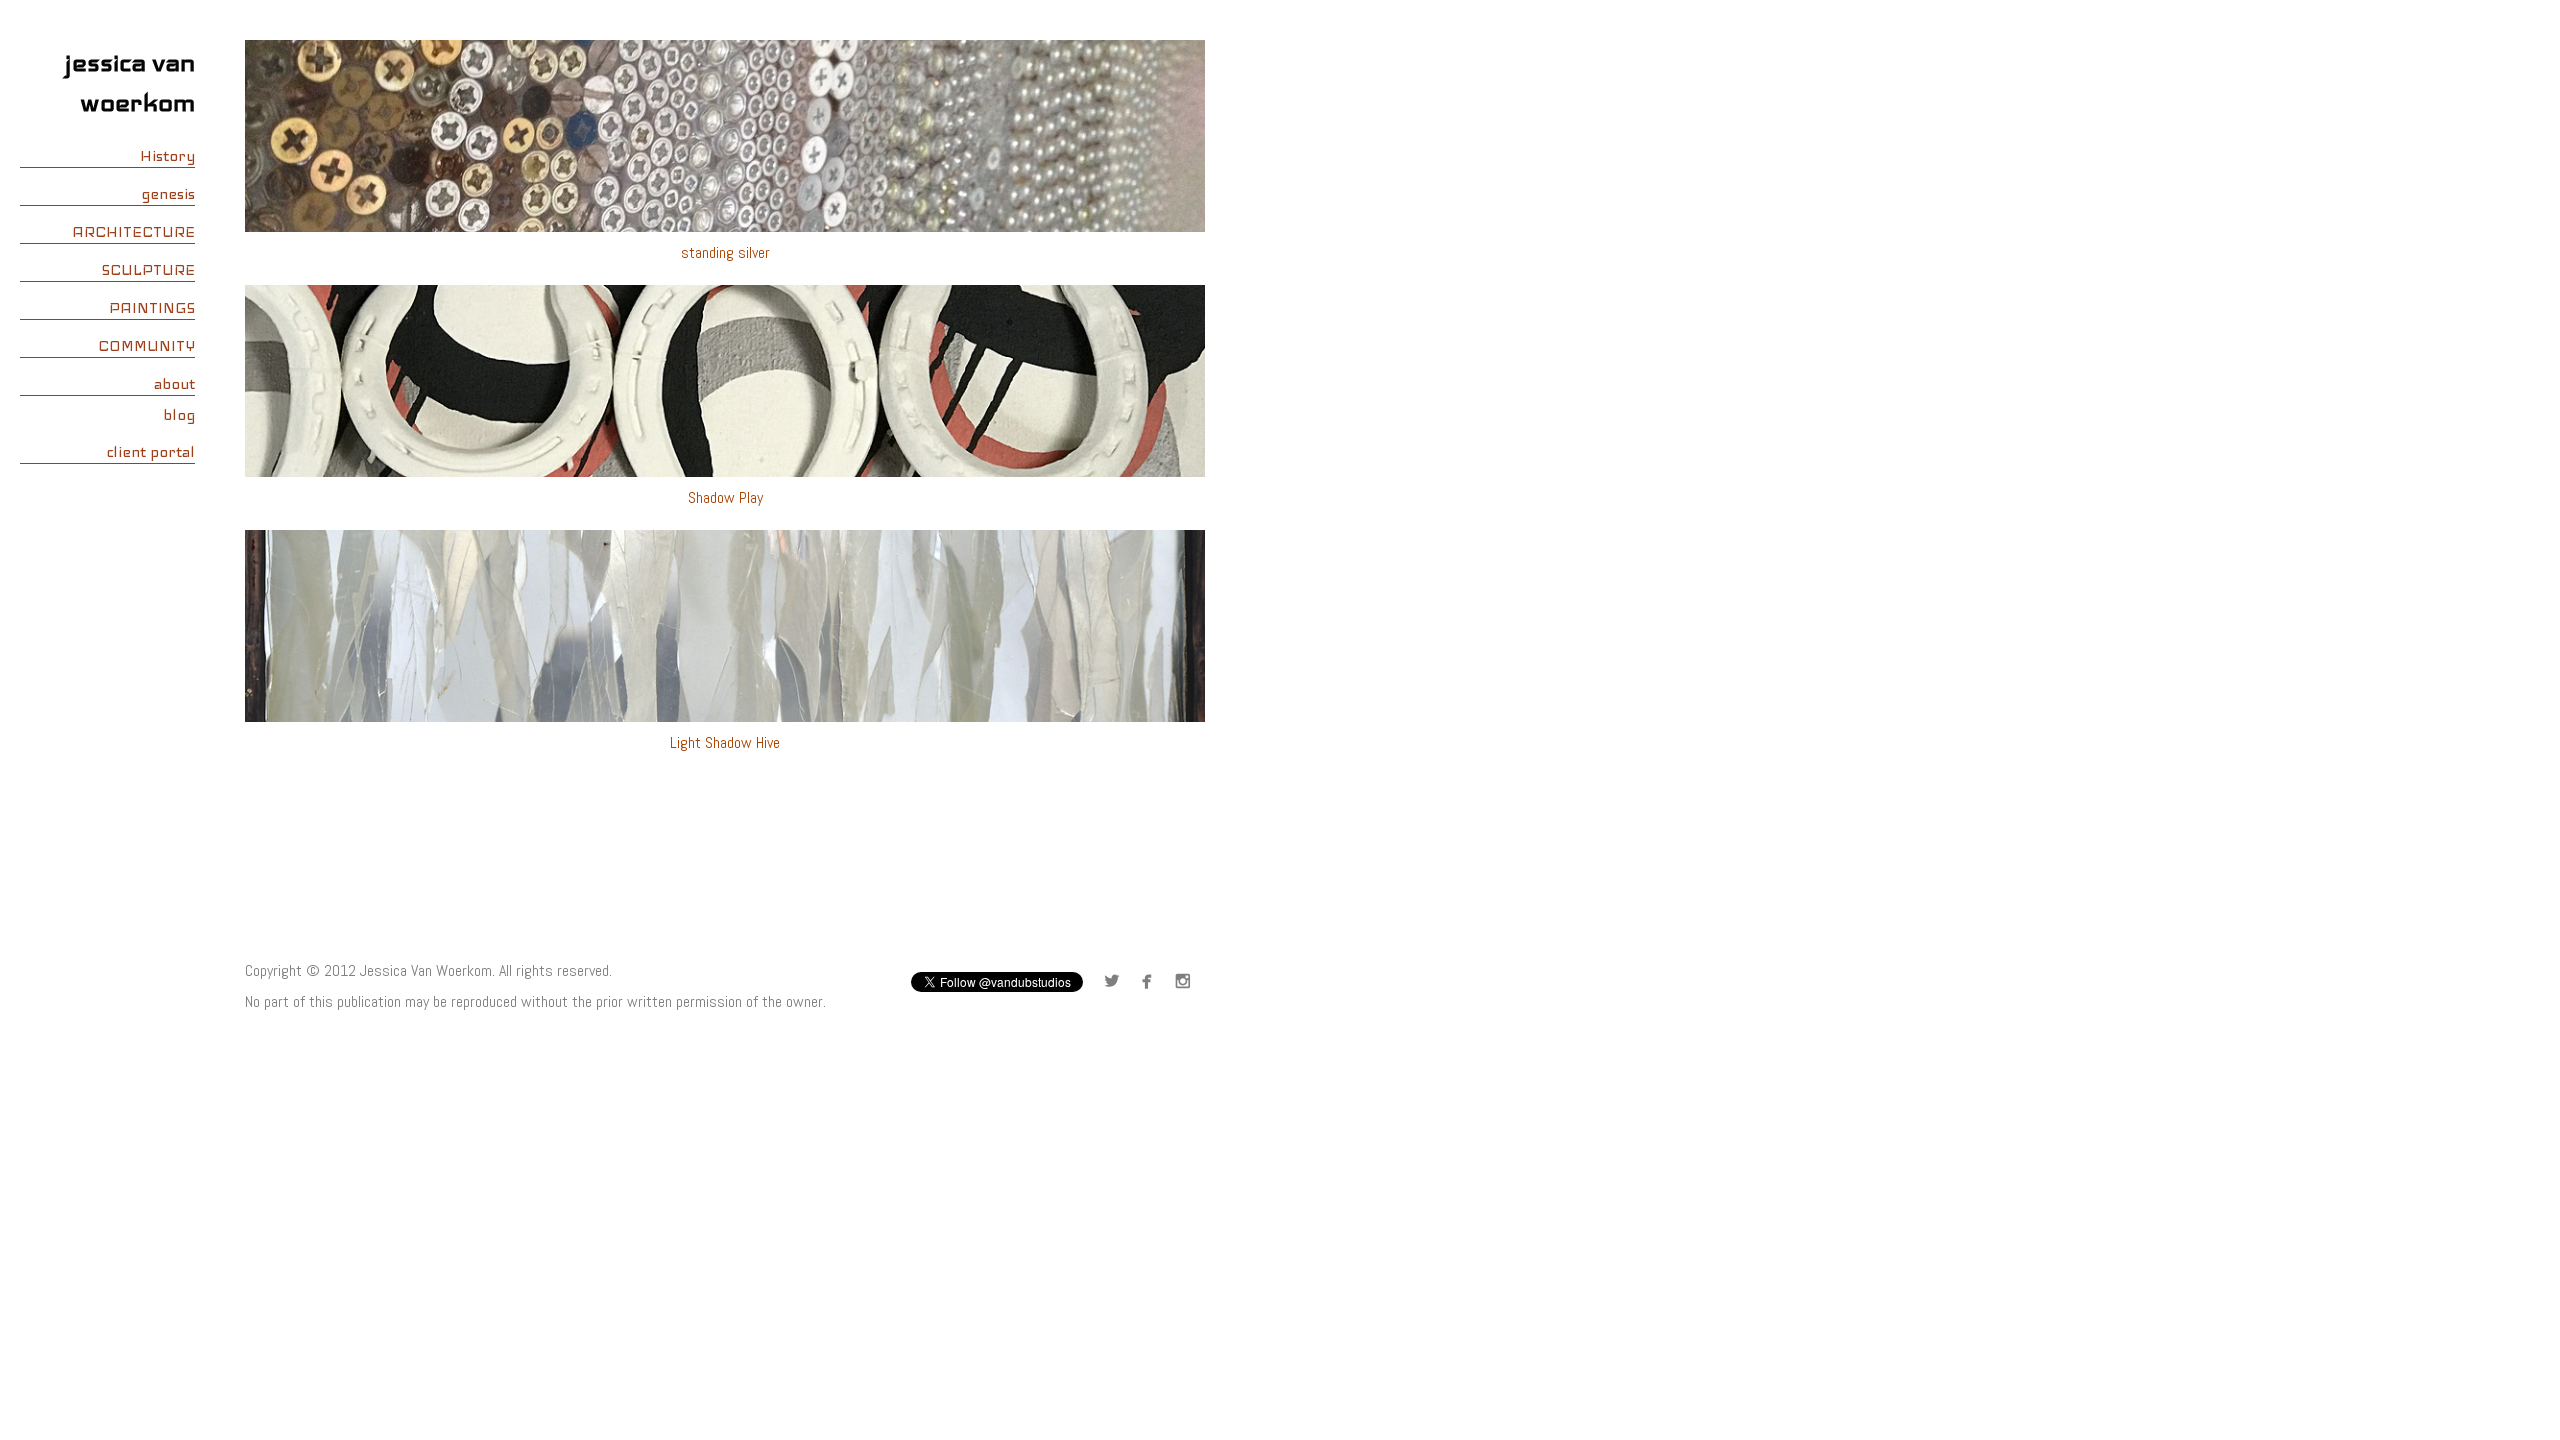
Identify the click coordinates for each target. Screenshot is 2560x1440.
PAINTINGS (152, 308)
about (174, 384)
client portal (150, 452)
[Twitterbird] (1116, 982)
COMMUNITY (146, 346)
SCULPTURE (148, 270)
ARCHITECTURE (133, 232)
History (167, 156)
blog (179, 415)
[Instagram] (1187, 982)
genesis (168, 194)
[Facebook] (1151, 982)
